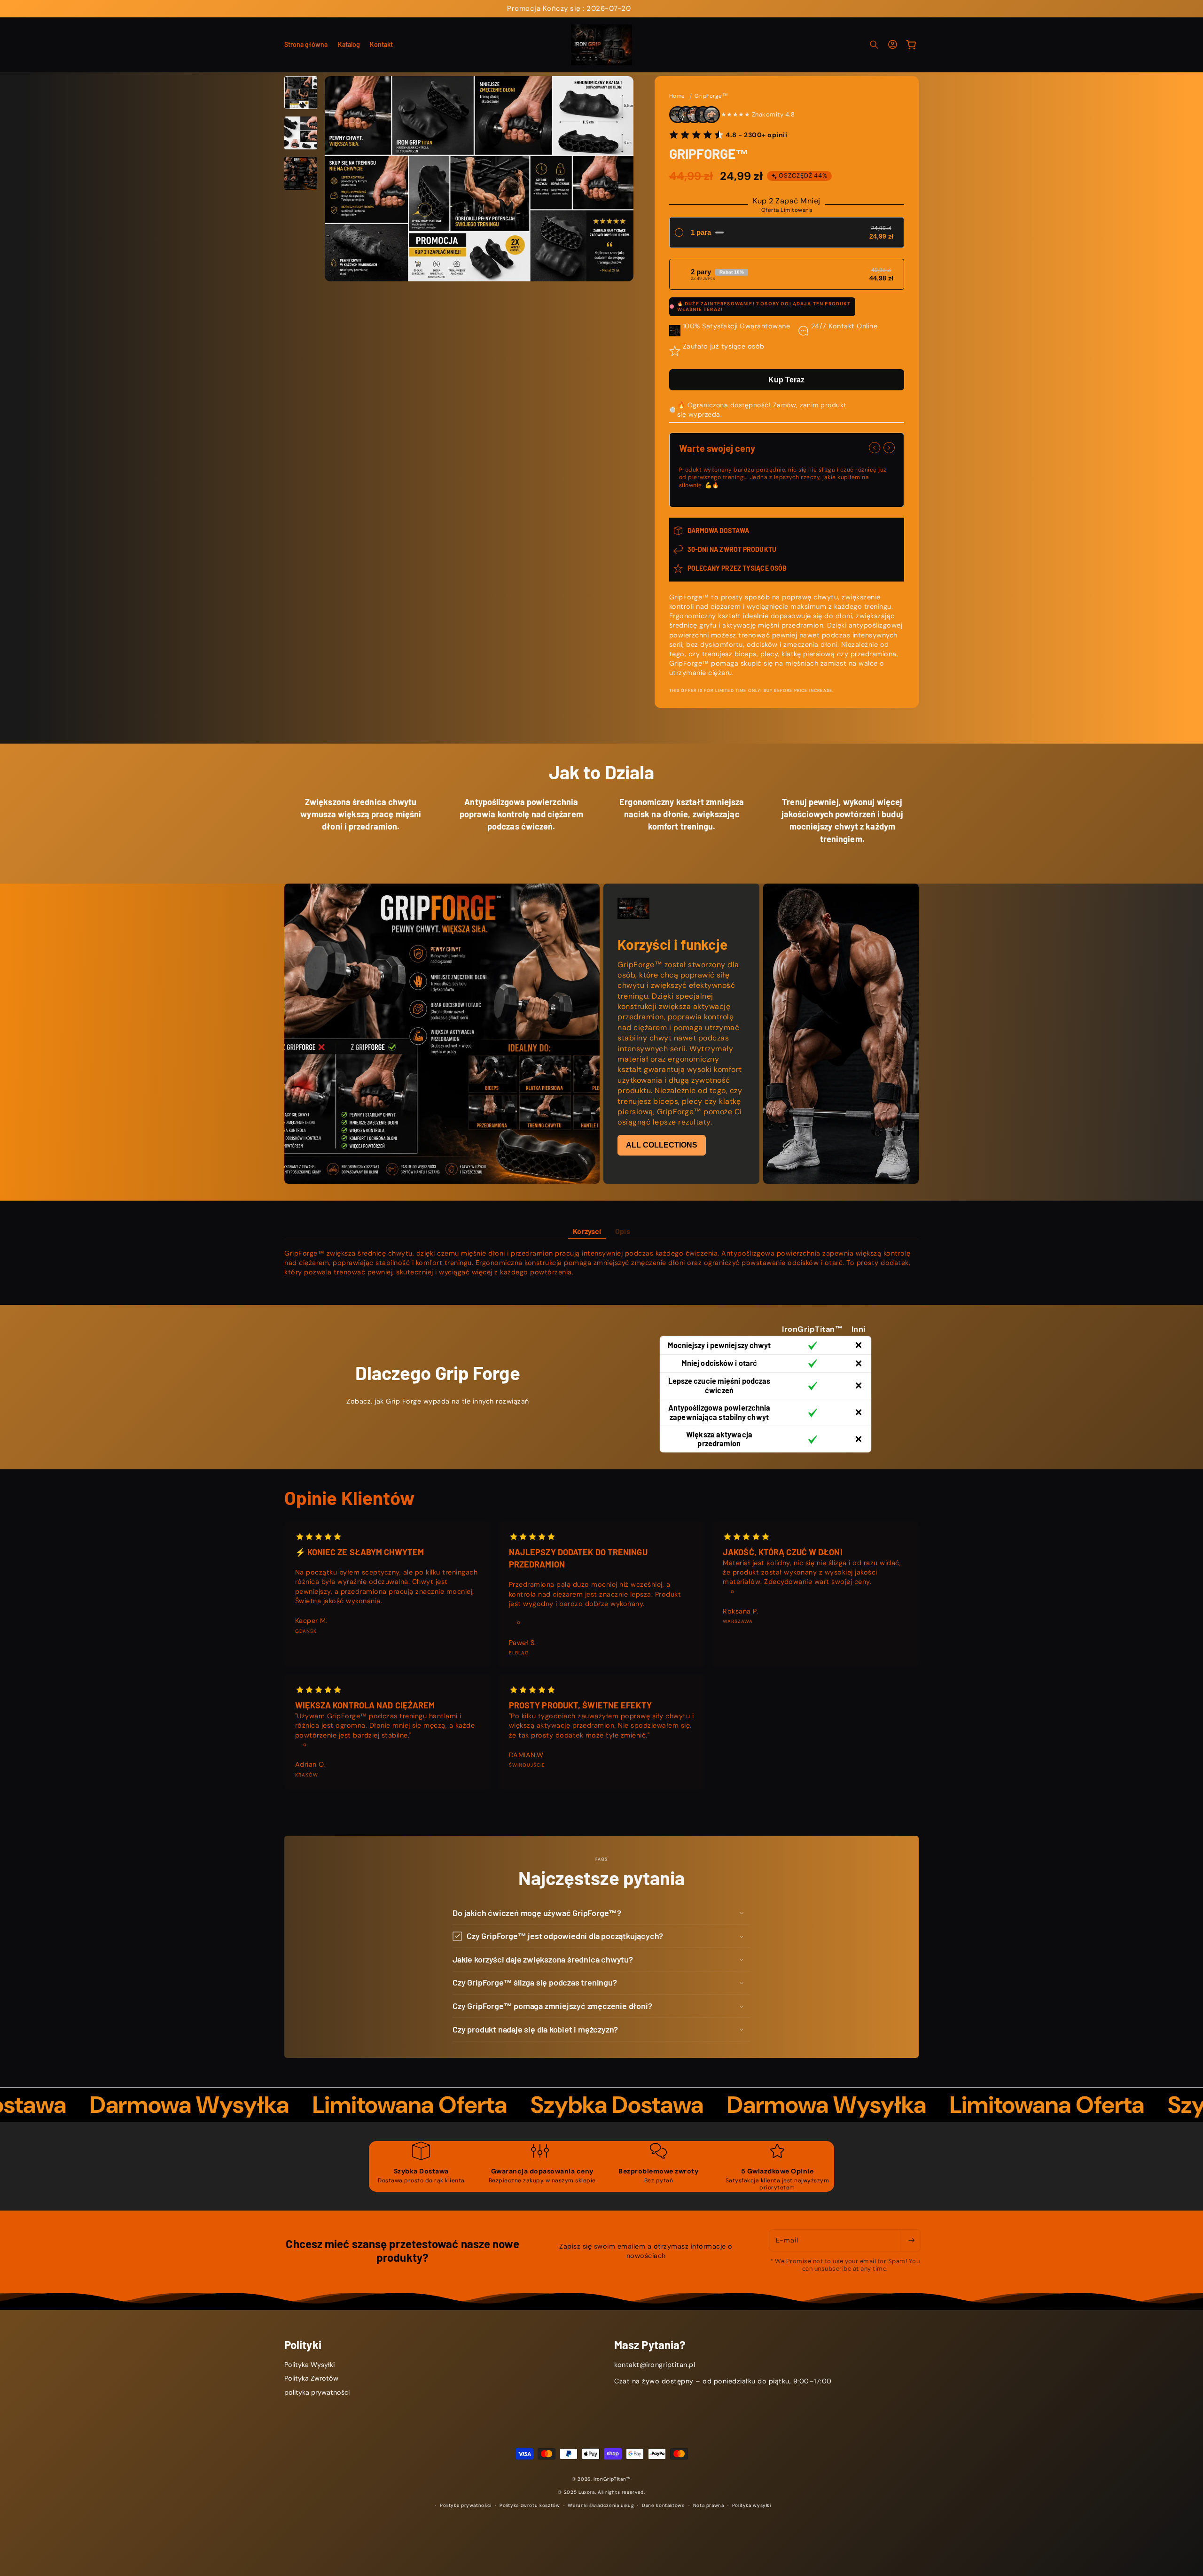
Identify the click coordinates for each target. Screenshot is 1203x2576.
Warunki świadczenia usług (601, 2506)
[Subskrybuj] (911, 2240)
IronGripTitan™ (612, 2479)
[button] (874, 45)
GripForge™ (711, 96)
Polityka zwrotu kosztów (530, 2506)
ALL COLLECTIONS (662, 1145)
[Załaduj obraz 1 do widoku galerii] (301, 93)
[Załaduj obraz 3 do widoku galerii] (301, 173)
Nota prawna (709, 2506)
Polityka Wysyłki (309, 2365)
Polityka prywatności (466, 2506)
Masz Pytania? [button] (650, 2345)
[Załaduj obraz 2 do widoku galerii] (301, 133)
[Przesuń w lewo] (875, 448)
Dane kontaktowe (663, 2506)
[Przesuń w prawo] (889, 448)
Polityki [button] (303, 2345)
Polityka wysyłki (752, 2506)
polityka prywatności (317, 2392)
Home (677, 96)
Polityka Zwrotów (311, 2379)
